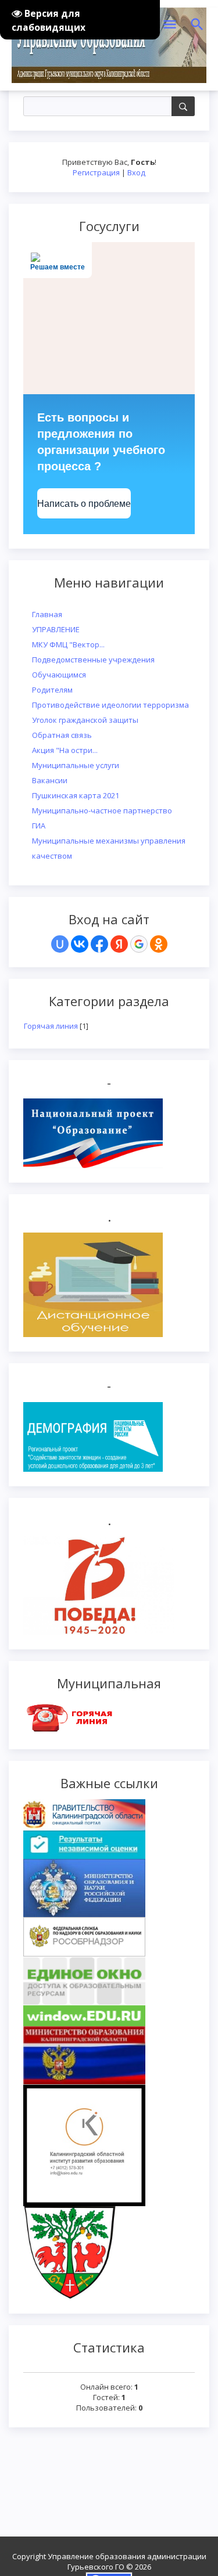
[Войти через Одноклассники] (159, 944)
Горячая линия (51, 1026)
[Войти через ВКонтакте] (80, 944)
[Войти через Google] (139, 944)
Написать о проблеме (84, 504)
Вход (136, 172)
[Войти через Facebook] (99, 944)
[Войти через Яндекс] (119, 944)
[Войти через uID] (60, 944)
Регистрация (96, 172)
